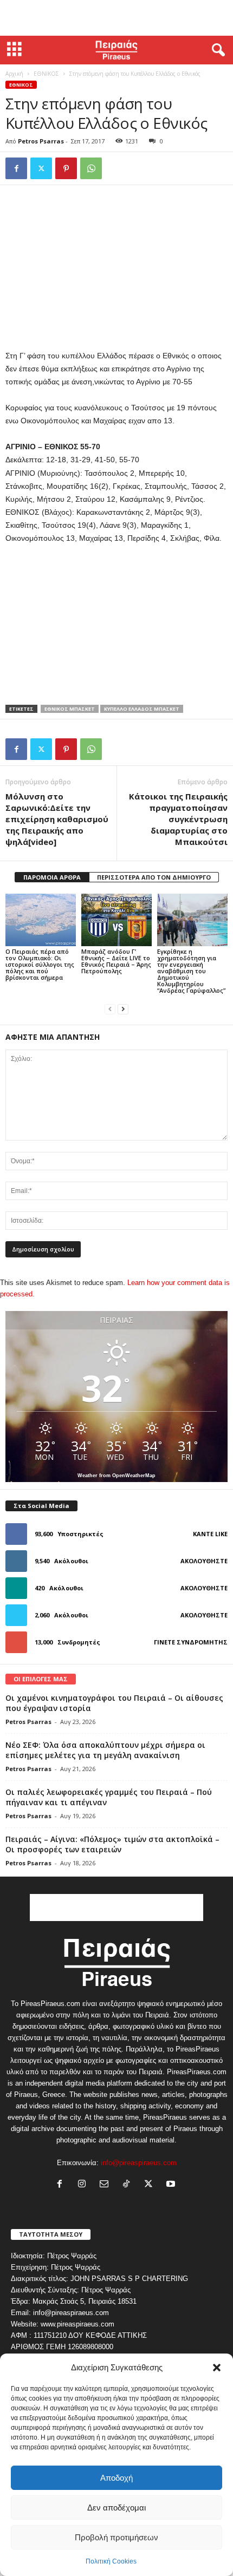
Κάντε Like (210, 1534)
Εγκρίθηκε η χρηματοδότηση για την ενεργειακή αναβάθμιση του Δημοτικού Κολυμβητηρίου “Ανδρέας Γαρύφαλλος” (191, 971)
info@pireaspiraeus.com (139, 2163)
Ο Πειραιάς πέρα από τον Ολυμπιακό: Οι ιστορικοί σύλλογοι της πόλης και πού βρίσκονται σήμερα (40, 964)
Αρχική (14, 74)
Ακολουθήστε (204, 1561)
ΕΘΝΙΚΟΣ (46, 74)
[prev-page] (110, 1009)
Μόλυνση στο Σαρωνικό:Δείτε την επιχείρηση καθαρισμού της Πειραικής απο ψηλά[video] (57, 819)
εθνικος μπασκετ (70, 709)
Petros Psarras (41, 141)
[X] (41, 168)
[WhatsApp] (91, 168)
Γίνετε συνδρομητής (191, 1642)
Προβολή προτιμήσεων (116, 2537)
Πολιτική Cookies (111, 2561)
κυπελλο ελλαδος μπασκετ (142, 709)
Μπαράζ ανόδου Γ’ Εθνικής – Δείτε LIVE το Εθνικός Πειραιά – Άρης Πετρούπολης (116, 961)
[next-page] (123, 1009)
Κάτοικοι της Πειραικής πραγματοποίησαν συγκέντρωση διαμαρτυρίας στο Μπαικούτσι (178, 819)
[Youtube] (172, 2185)
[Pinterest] (66, 168)
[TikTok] (129, 2185)
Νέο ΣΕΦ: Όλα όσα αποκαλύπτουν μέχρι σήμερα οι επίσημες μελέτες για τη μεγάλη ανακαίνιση (105, 1750)
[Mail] (106, 2185)
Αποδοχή (116, 2478)
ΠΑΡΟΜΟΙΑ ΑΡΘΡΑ (52, 877)
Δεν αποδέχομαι (116, 2508)
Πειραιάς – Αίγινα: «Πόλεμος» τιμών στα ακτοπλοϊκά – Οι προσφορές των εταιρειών (112, 1844)
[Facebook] (16, 168)
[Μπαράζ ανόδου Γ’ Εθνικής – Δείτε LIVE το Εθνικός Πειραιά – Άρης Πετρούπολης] (116, 920)
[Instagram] (84, 2185)
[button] (217, 2368)
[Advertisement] (116, 18)
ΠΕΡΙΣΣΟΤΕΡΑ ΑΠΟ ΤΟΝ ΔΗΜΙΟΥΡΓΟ (154, 877)
